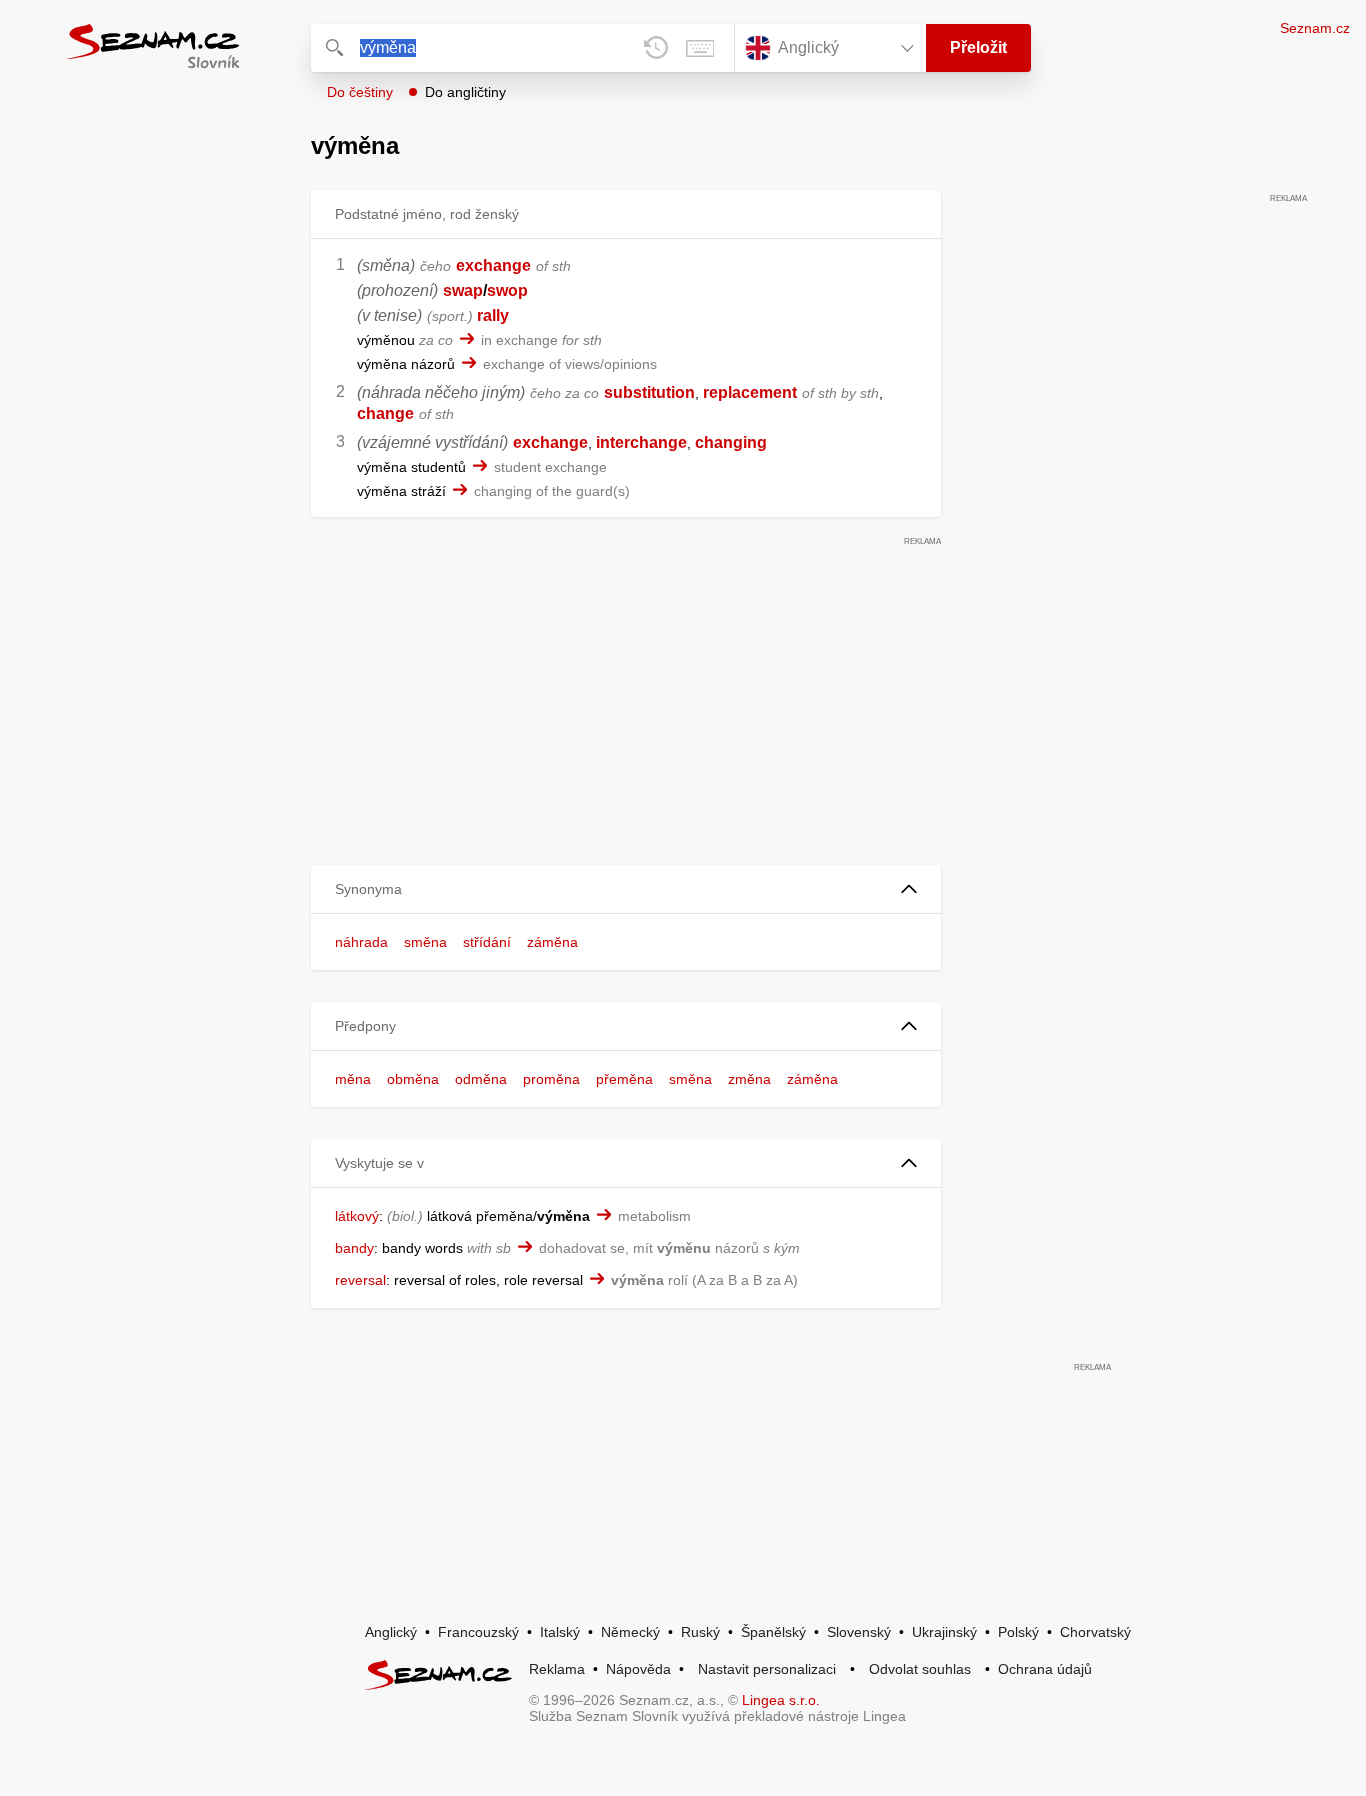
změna (749, 1079)
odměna (481, 1079)
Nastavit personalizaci (767, 1669)
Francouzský (478, 1632)
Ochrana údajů (1045, 1669)
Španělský (773, 1632)
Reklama (557, 1669)
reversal (360, 1280)
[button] (626, 889)
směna (425, 942)
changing (731, 442)
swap (463, 290)
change (385, 413)
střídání (487, 942)
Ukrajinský (944, 1632)
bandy (354, 1248)
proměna (551, 1079)
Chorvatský (1095, 1632)
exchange (493, 265)
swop (507, 290)
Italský (560, 1632)
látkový (357, 1216)
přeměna (624, 1079)
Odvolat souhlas (920, 1669)
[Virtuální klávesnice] (700, 48)
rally (493, 315)
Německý (630, 1632)
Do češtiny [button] (360, 92)
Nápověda (638, 1669)
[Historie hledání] (656, 48)
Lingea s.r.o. (781, 1700)
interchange (641, 442)
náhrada (361, 942)
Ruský (700, 1632)
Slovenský (859, 1632)
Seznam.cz (1315, 28)
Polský (1018, 1632)
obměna (413, 1079)
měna (353, 1079)
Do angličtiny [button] (465, 92)
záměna (552, 942)
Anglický (391, 1632)
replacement (750, 392)
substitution (649, 392)
